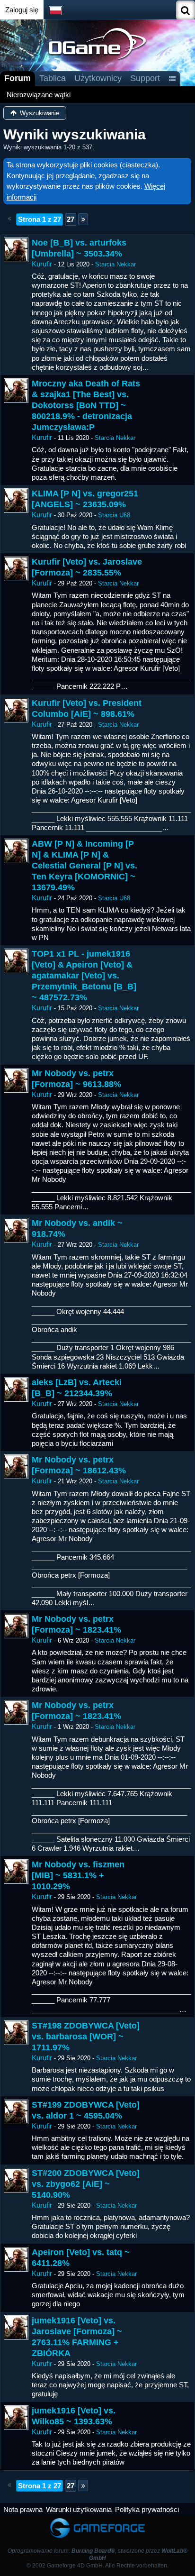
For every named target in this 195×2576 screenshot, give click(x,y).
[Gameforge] (97, 2520)
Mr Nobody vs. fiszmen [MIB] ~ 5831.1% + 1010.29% (78, 1875)
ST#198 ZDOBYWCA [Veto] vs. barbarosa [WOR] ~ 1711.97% (86, 2037)
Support (145, 78)
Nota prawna (23, 2509)
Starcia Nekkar (115, 264)
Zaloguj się (22, 10)
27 (71, 219)
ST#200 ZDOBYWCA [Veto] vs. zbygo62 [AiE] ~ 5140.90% (86, 2184)
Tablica (53, 78)
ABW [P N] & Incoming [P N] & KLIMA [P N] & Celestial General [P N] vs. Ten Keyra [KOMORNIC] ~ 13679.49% (84, 866)
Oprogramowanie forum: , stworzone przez (97, 2554)
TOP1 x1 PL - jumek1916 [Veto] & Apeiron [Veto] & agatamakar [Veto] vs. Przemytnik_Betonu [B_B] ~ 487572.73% (84, 976)
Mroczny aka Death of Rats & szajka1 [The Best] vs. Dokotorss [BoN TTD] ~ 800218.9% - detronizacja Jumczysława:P (86, 405)
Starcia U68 (114, 515)
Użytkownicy (98, 78)
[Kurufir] (16, 250)
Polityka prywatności (147, 2509)
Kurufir (42, 264)
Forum (18, 78)
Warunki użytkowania (79, 2509)
